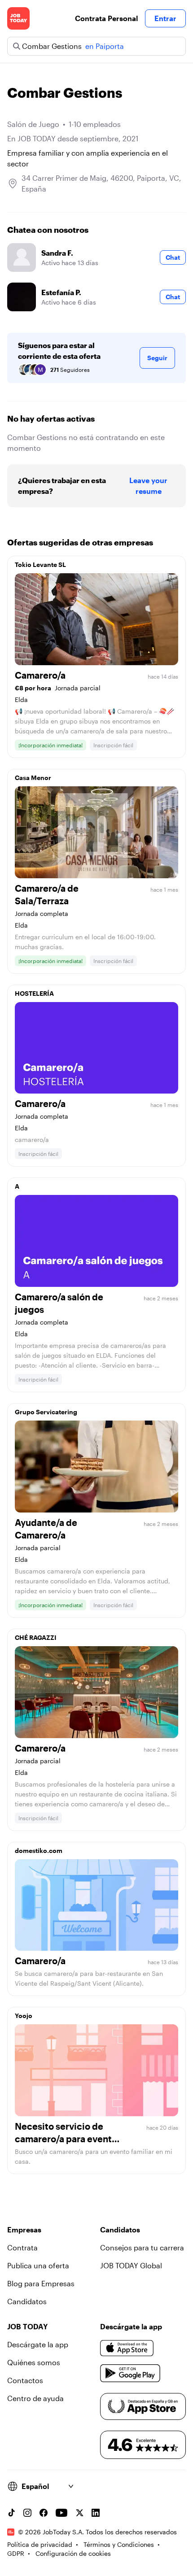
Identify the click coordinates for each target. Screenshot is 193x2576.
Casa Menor (33, 778)
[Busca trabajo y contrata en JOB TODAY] (18, 18)
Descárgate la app (38, 2344)
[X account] (79, 2513)
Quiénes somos (34, 2362)
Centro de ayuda (35, 2398)
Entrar (165, 18)
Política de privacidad (40, 2544)
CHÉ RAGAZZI (36, 1637)
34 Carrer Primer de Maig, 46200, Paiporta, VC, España (101, 183)
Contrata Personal (106, 18)
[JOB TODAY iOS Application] (127, 2348)
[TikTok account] (11, 2513)
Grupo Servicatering (46, 1412)
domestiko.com (39, 1850)
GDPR (16, 2553)
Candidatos (27, 2301)
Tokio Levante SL (40, 564)
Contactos (25, 2380)
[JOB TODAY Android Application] (130, 2373)
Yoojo (24, 2016)
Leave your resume (148, 486)
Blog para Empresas (41, 2283)
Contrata (22, 2247)
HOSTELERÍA (34, 993)
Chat (173, 257)
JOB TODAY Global (131, 2265)
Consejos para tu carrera (142, 2247)
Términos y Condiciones (119, 2544)
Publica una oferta (38, 2265)
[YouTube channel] (61, 2513)
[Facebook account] (44, 2513)
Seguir (157, 358)
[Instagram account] (27, 2513)
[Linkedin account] (96, 2513)
